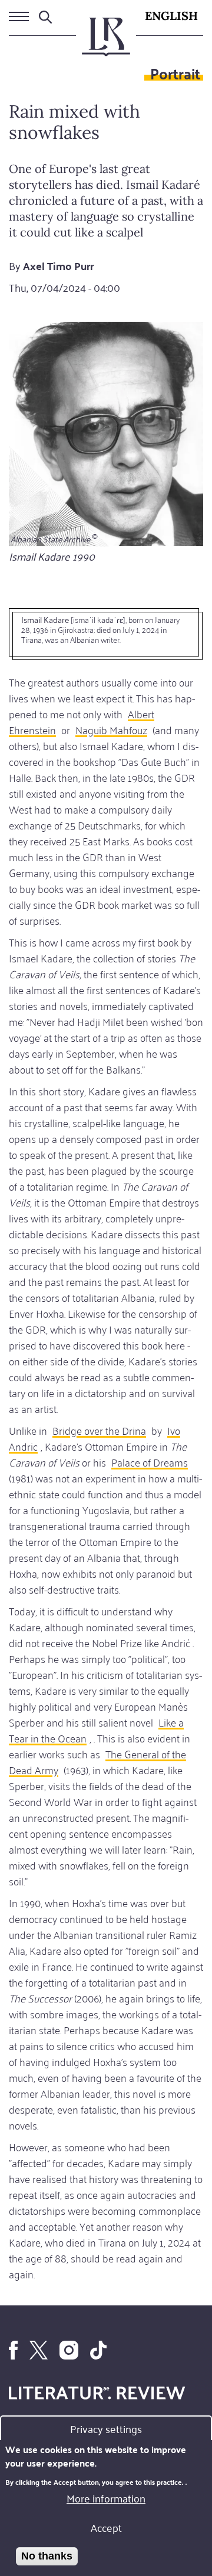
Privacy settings (106, 2428)
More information (106, 2498)
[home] (106, 42)
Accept (106, 2527)
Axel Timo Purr (58, 266)
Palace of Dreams (150, 1462)
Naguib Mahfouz (111, 729)
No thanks (47, 2556)
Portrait (175, 73)
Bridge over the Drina (99, 1430)
